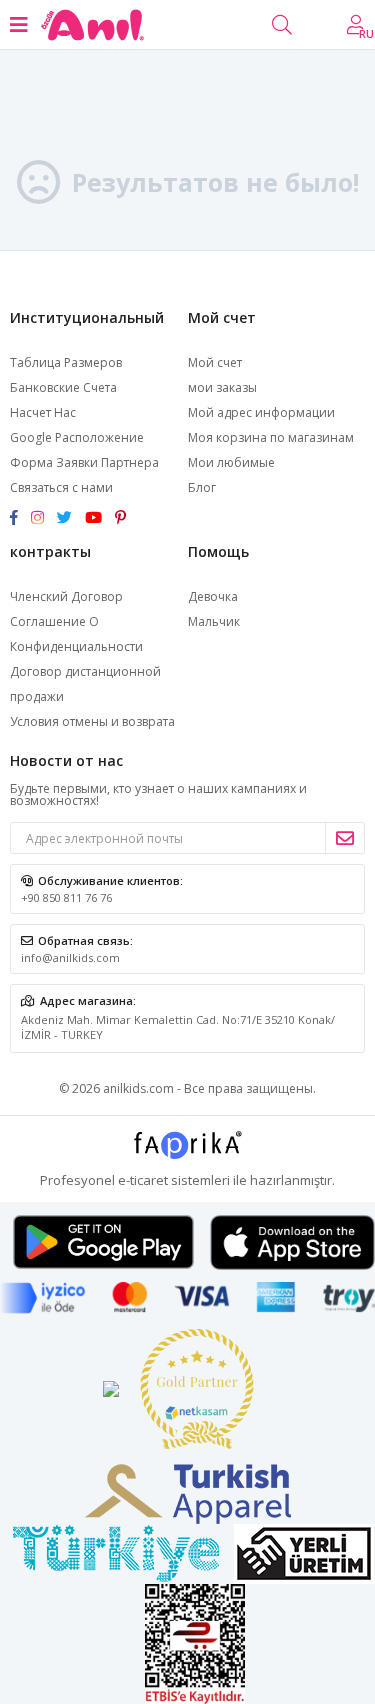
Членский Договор (66, 596)
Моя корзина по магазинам (271, 437)
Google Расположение (77, 437)
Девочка (213, 596)
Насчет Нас (43, 412)
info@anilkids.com (70, 957)
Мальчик (214, 621)
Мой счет (215, 362)
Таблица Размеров (66, 362)
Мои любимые (231, 462)
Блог (202, 487)
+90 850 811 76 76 (66, 897)
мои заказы (222, 387)
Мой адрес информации (261, 412)
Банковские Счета (63, 387)
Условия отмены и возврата (92, 721)
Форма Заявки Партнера (84, 462)
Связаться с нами (61, 487)
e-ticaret (143, 1180)
